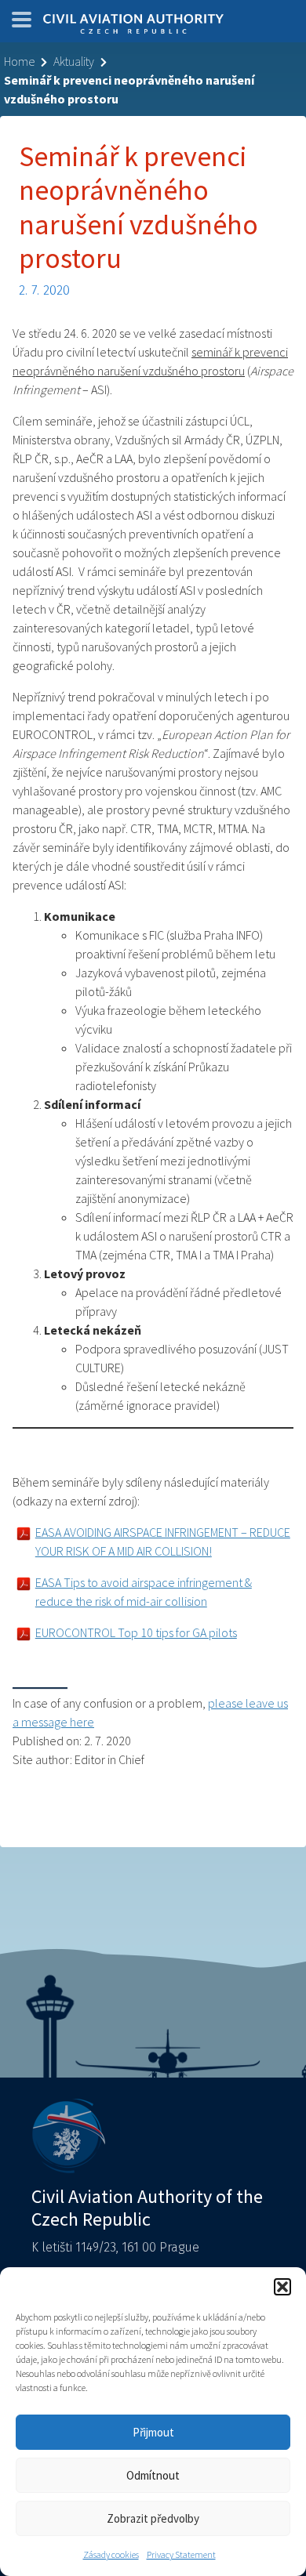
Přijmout (153, 2432)
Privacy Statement (181, 2554)
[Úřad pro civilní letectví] (133, 25)
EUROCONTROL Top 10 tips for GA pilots (136, 1632)
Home (19, 61)
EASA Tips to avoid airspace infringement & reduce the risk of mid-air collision (144, 1592)
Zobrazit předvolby (153, 2518)
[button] (282, 2287)
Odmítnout (153, 2475)
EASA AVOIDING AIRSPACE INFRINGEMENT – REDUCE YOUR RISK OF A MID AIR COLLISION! (163, 1542)
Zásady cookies (111, 2554)
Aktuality (74, 61)
